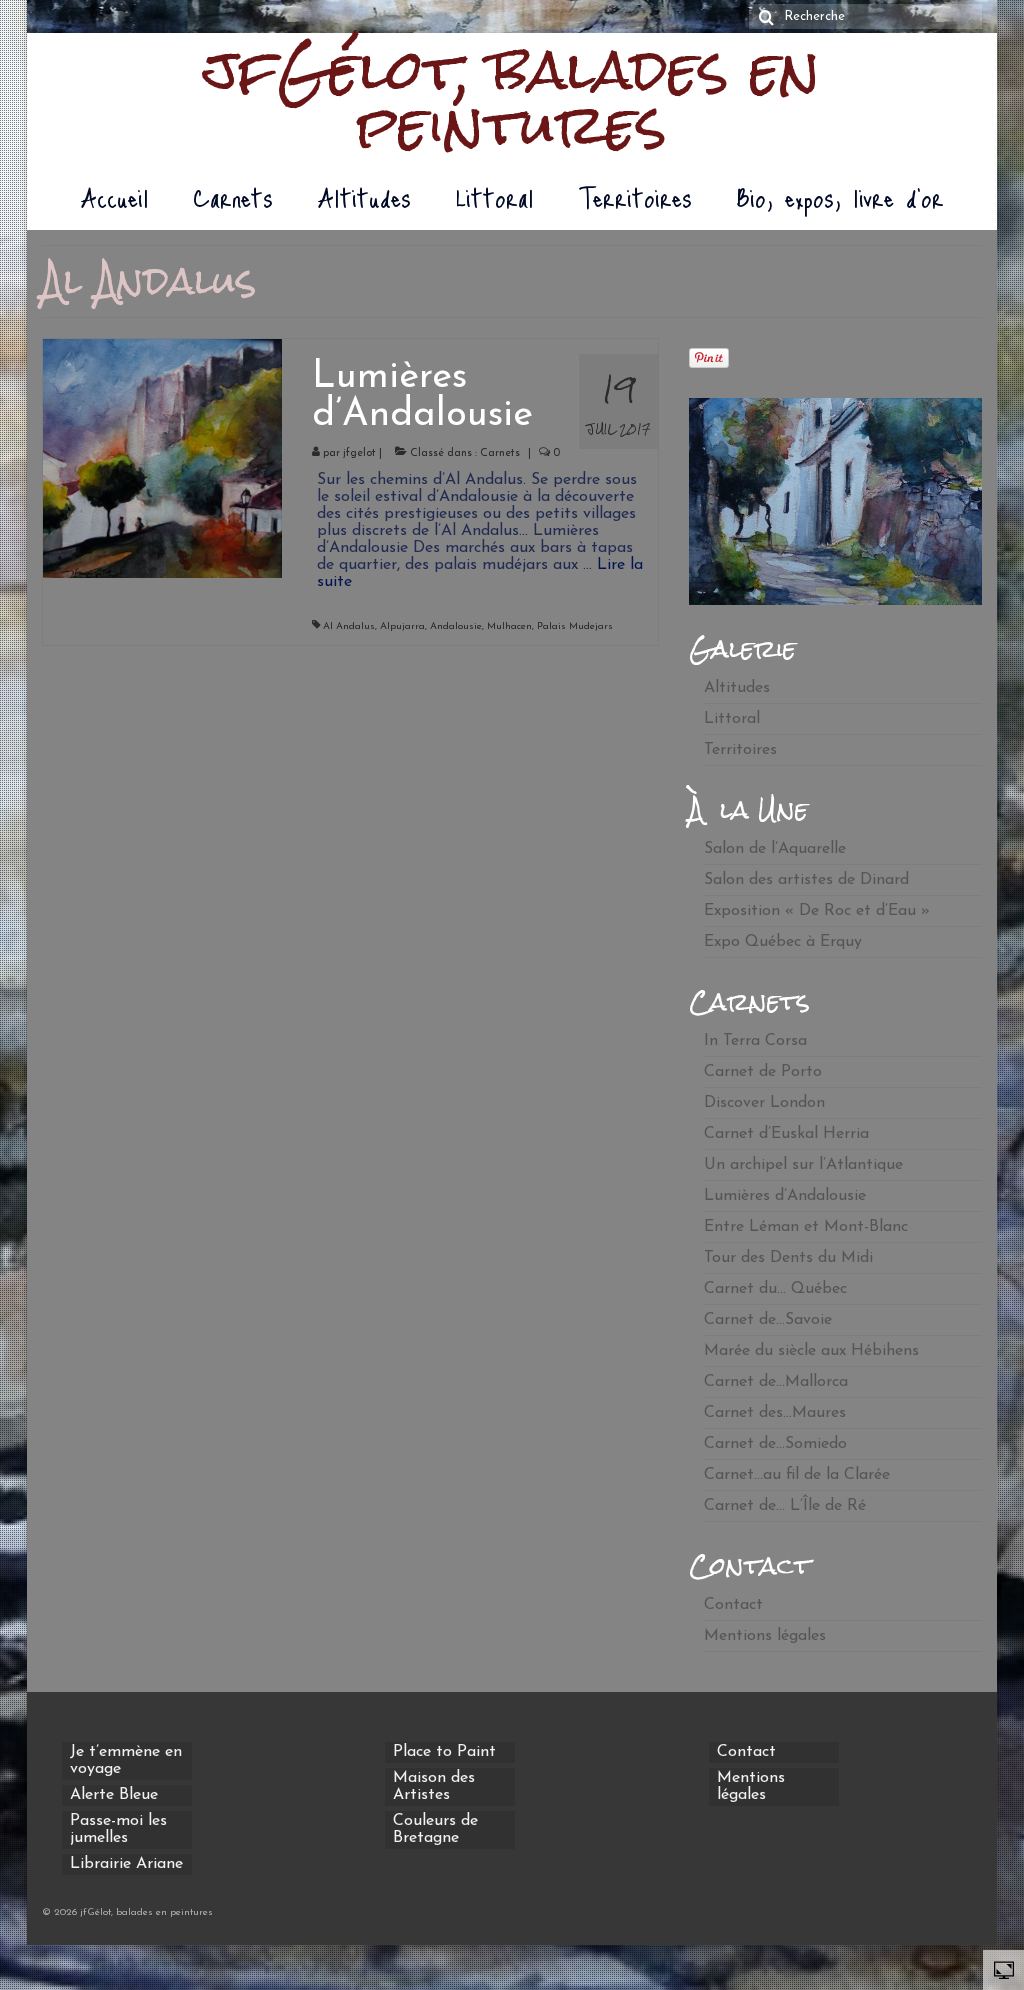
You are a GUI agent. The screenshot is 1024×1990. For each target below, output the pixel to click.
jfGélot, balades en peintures (512, 97)
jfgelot (359, 453)
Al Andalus (349, 626)
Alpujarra (402, 626)
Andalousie (456, 626)
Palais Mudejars (575, 626)
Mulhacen (509, 626)
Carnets (500, 453)
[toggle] (1004, 1969)
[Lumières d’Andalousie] (162, 457)
